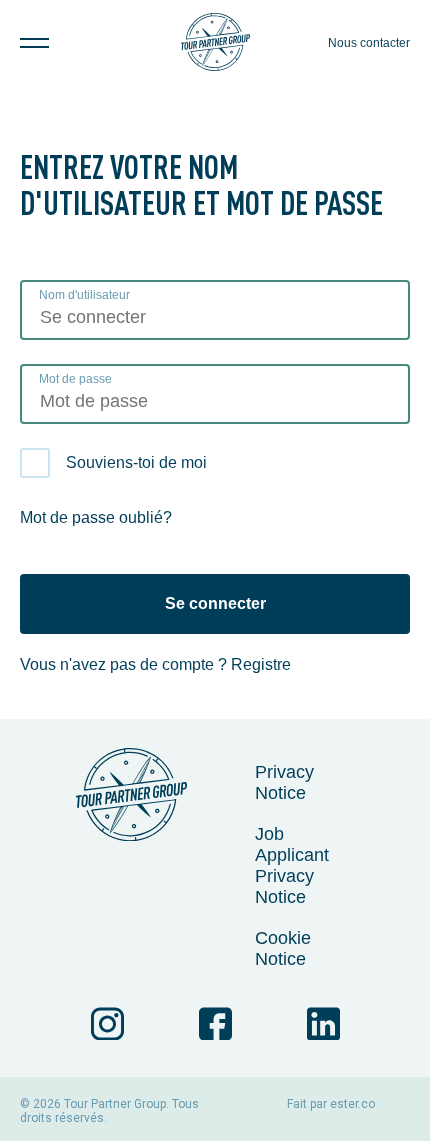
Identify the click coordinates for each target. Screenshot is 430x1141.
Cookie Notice (283, 948)
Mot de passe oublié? (96, 517)
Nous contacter (369, 43)
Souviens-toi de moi (136, 462)
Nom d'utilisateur (84, 295)
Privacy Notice (284, 782)
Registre (261, 664)
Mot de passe (75, 379)
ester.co (352, 1104)
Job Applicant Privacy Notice (292, 865)
